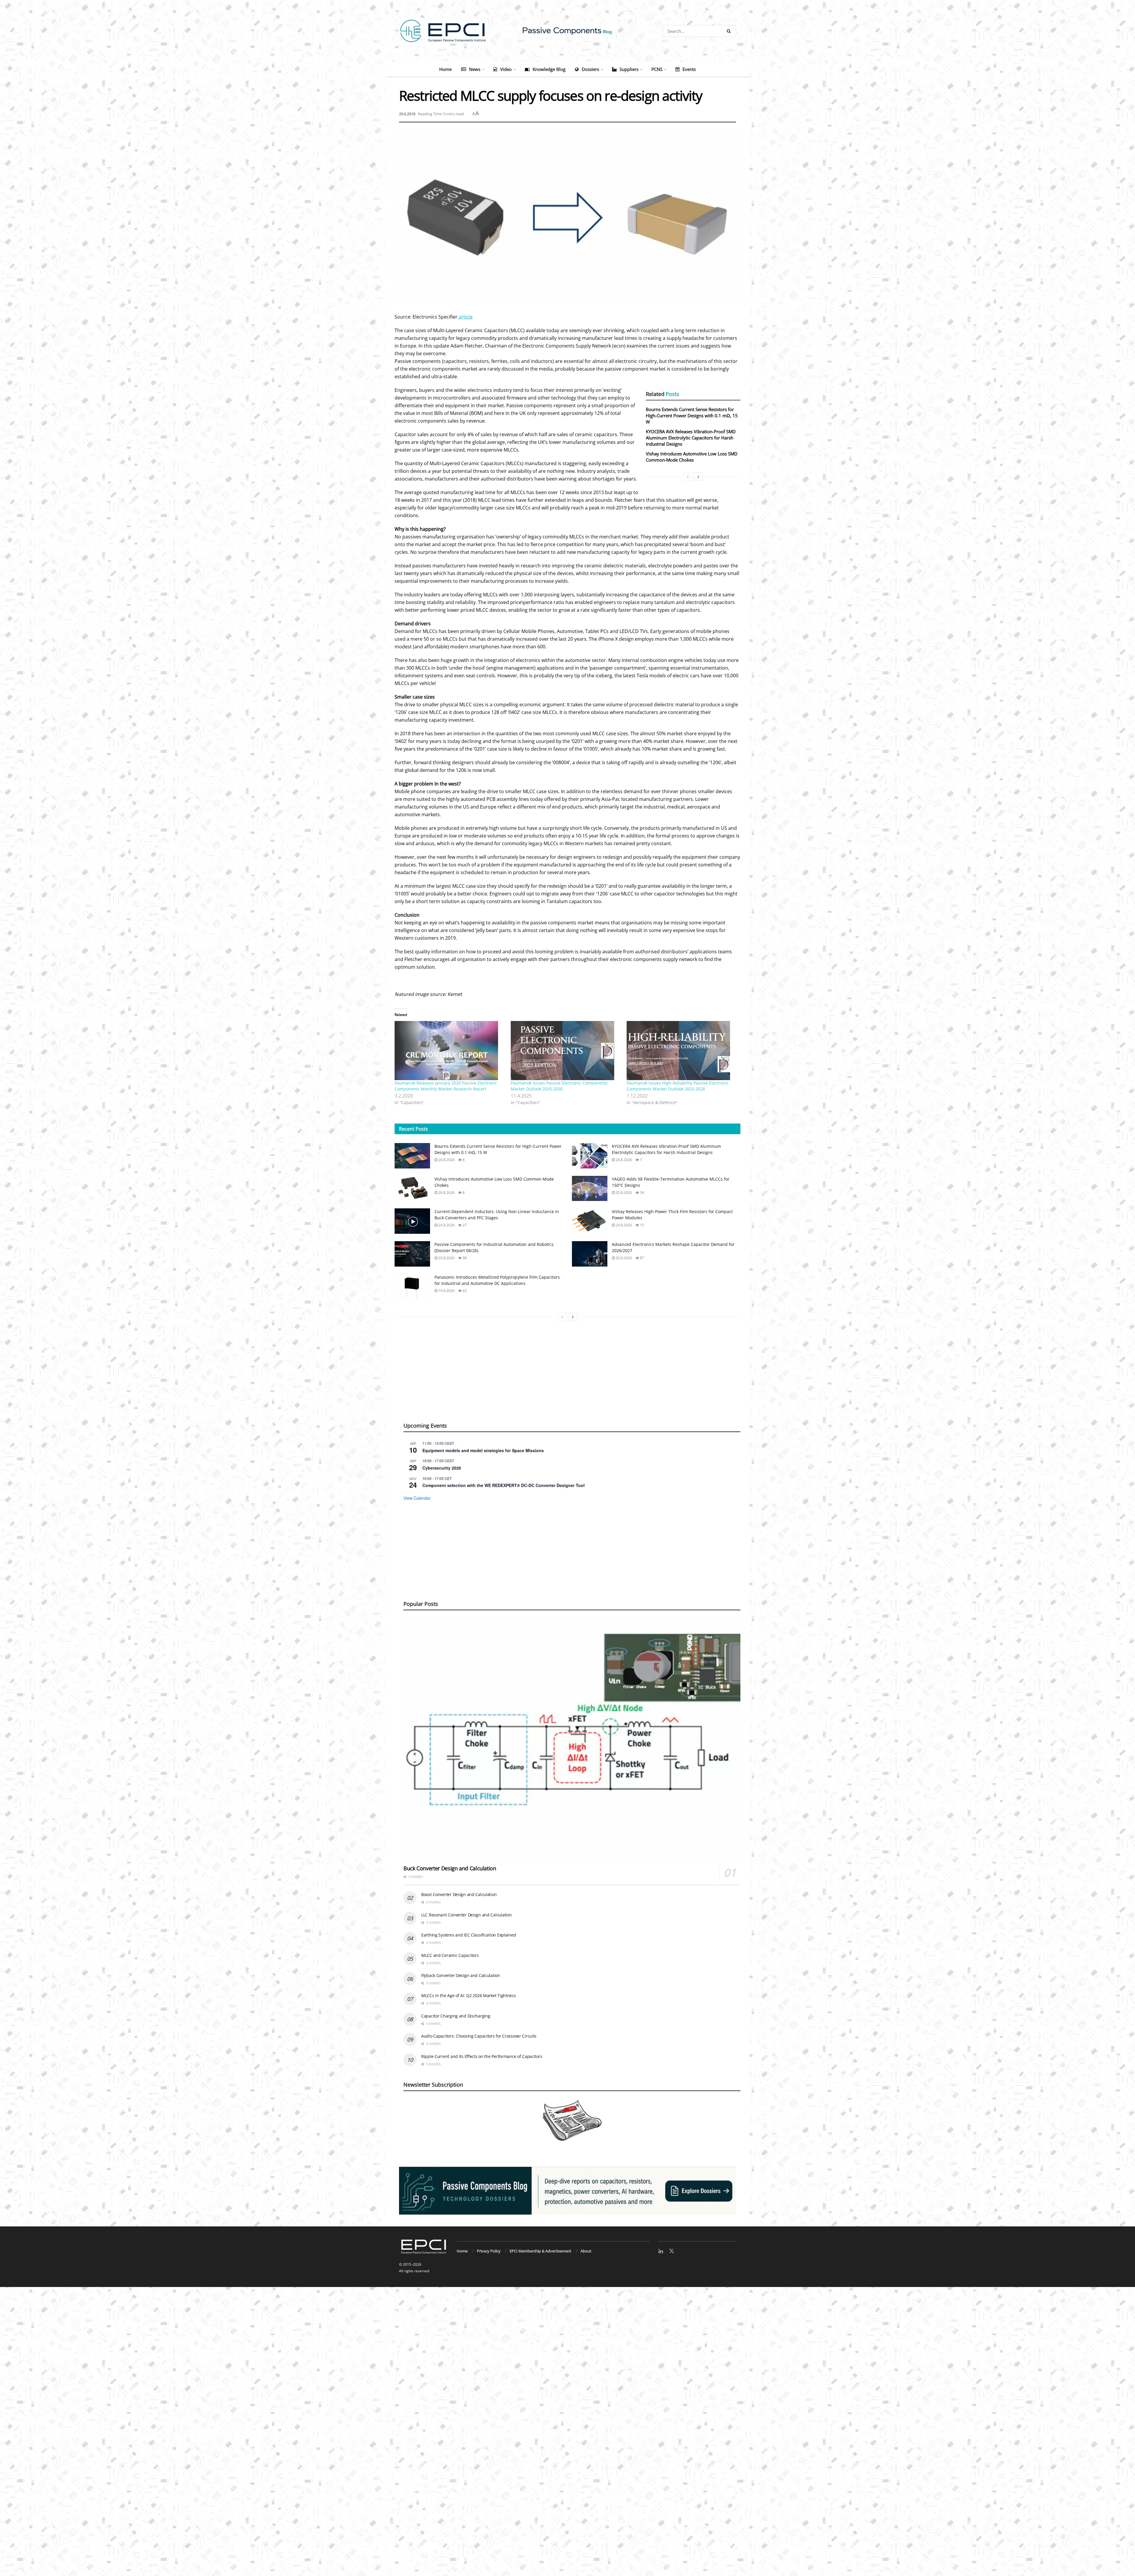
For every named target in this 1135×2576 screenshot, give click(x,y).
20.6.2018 (407, 114)
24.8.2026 (446, 1225)
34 (642, 1193)
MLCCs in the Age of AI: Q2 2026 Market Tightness (469, 1995)
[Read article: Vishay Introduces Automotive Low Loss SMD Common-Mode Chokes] (412, 1189)
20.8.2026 (446, 1258)
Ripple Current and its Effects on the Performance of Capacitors (482, 2056)
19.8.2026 (446, 1291)
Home (445, 69)
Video (506, 69)
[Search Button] (730, 31)
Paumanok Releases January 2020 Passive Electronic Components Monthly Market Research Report (446, 1086)
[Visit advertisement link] (567, 2191)
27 (464, 1225)
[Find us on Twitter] (672, 2251)
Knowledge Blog (549, 69)
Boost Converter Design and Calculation (459, 1894)
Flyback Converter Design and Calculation (461, 1975)
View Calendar (417, 1498)
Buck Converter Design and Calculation (450, 1868)
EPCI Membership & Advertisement (540, 2251)
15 (642, 1225)
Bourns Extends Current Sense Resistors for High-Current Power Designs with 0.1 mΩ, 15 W (692, 415)
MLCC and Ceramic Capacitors (450, 1955)
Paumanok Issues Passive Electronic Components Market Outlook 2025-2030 (559, 1086)
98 (464, 1258)
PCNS (657, 69)
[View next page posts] (698, 477)
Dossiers (590, 69)
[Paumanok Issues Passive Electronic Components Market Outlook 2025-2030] (566, 1051)
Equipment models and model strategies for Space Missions (483, 1450)
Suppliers (629, 69)
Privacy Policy (489, 2251)
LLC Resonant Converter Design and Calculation (466, 1915)
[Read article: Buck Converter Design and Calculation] (572, 1740)
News (475, 69)
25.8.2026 (623, 1193)
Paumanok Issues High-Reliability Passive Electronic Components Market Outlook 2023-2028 (678, 1086)
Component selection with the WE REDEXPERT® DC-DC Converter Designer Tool (504, 1485)
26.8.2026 (446, 1160)
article (465, 317)
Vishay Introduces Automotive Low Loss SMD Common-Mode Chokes (692, 457)
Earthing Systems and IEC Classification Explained (468, 1935)
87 (642, 1258)
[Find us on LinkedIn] (661, 2251)
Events (689, 69)
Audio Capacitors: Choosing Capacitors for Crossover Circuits (479, 2036)
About (586, 2251)
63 (464, 1291)
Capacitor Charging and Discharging (456, 2016)
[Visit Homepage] (567, 31)
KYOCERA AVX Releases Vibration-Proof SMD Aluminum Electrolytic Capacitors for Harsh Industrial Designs (691, 438)
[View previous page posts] (688, 477)
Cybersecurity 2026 (442, 1468)
